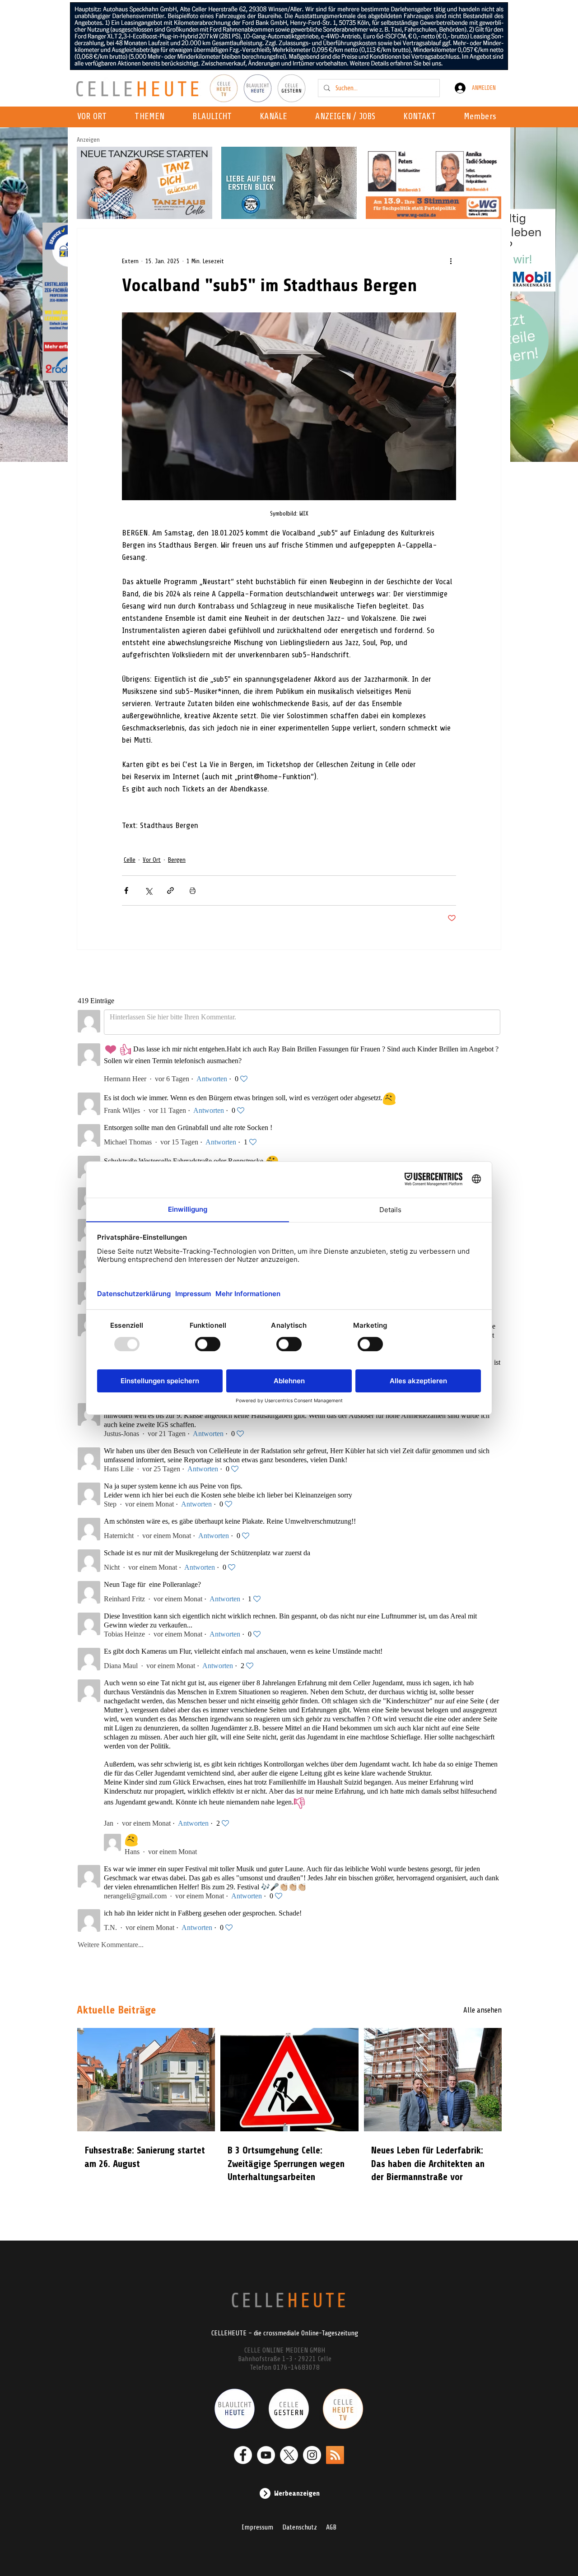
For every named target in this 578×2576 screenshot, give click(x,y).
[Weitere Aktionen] (451, 261)
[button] (276, 117)
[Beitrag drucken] (193, 890)
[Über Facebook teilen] (126, 890)
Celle (130, 860)
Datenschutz (300, 2527)
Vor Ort (152, 860)
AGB (331, 2527)
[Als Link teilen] (170, 890)
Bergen (177, 860)
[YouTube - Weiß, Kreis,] (266, 2455)
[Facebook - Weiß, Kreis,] (243, 2455)
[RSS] (335, 2455)
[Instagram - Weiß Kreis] (312, 2455)
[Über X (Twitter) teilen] (148, 890)
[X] (289, 2455)
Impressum (257, 2527)
